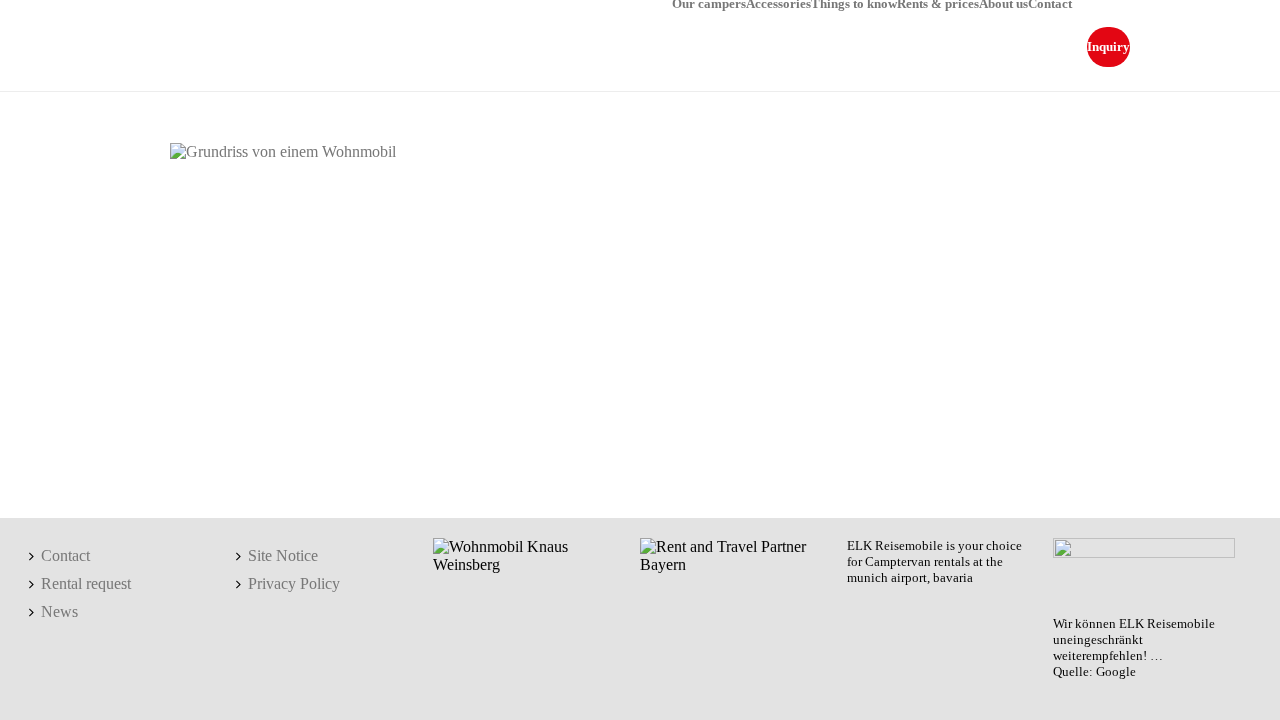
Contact (1050, 3)
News (59, 611)
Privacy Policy (294, 583)
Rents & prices (938, 3)
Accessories (778, 3)
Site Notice (283, 555)
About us (1003, 3)
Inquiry (1108, 46)
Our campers (709, 3)
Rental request (86, 583)
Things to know (854, 3)
